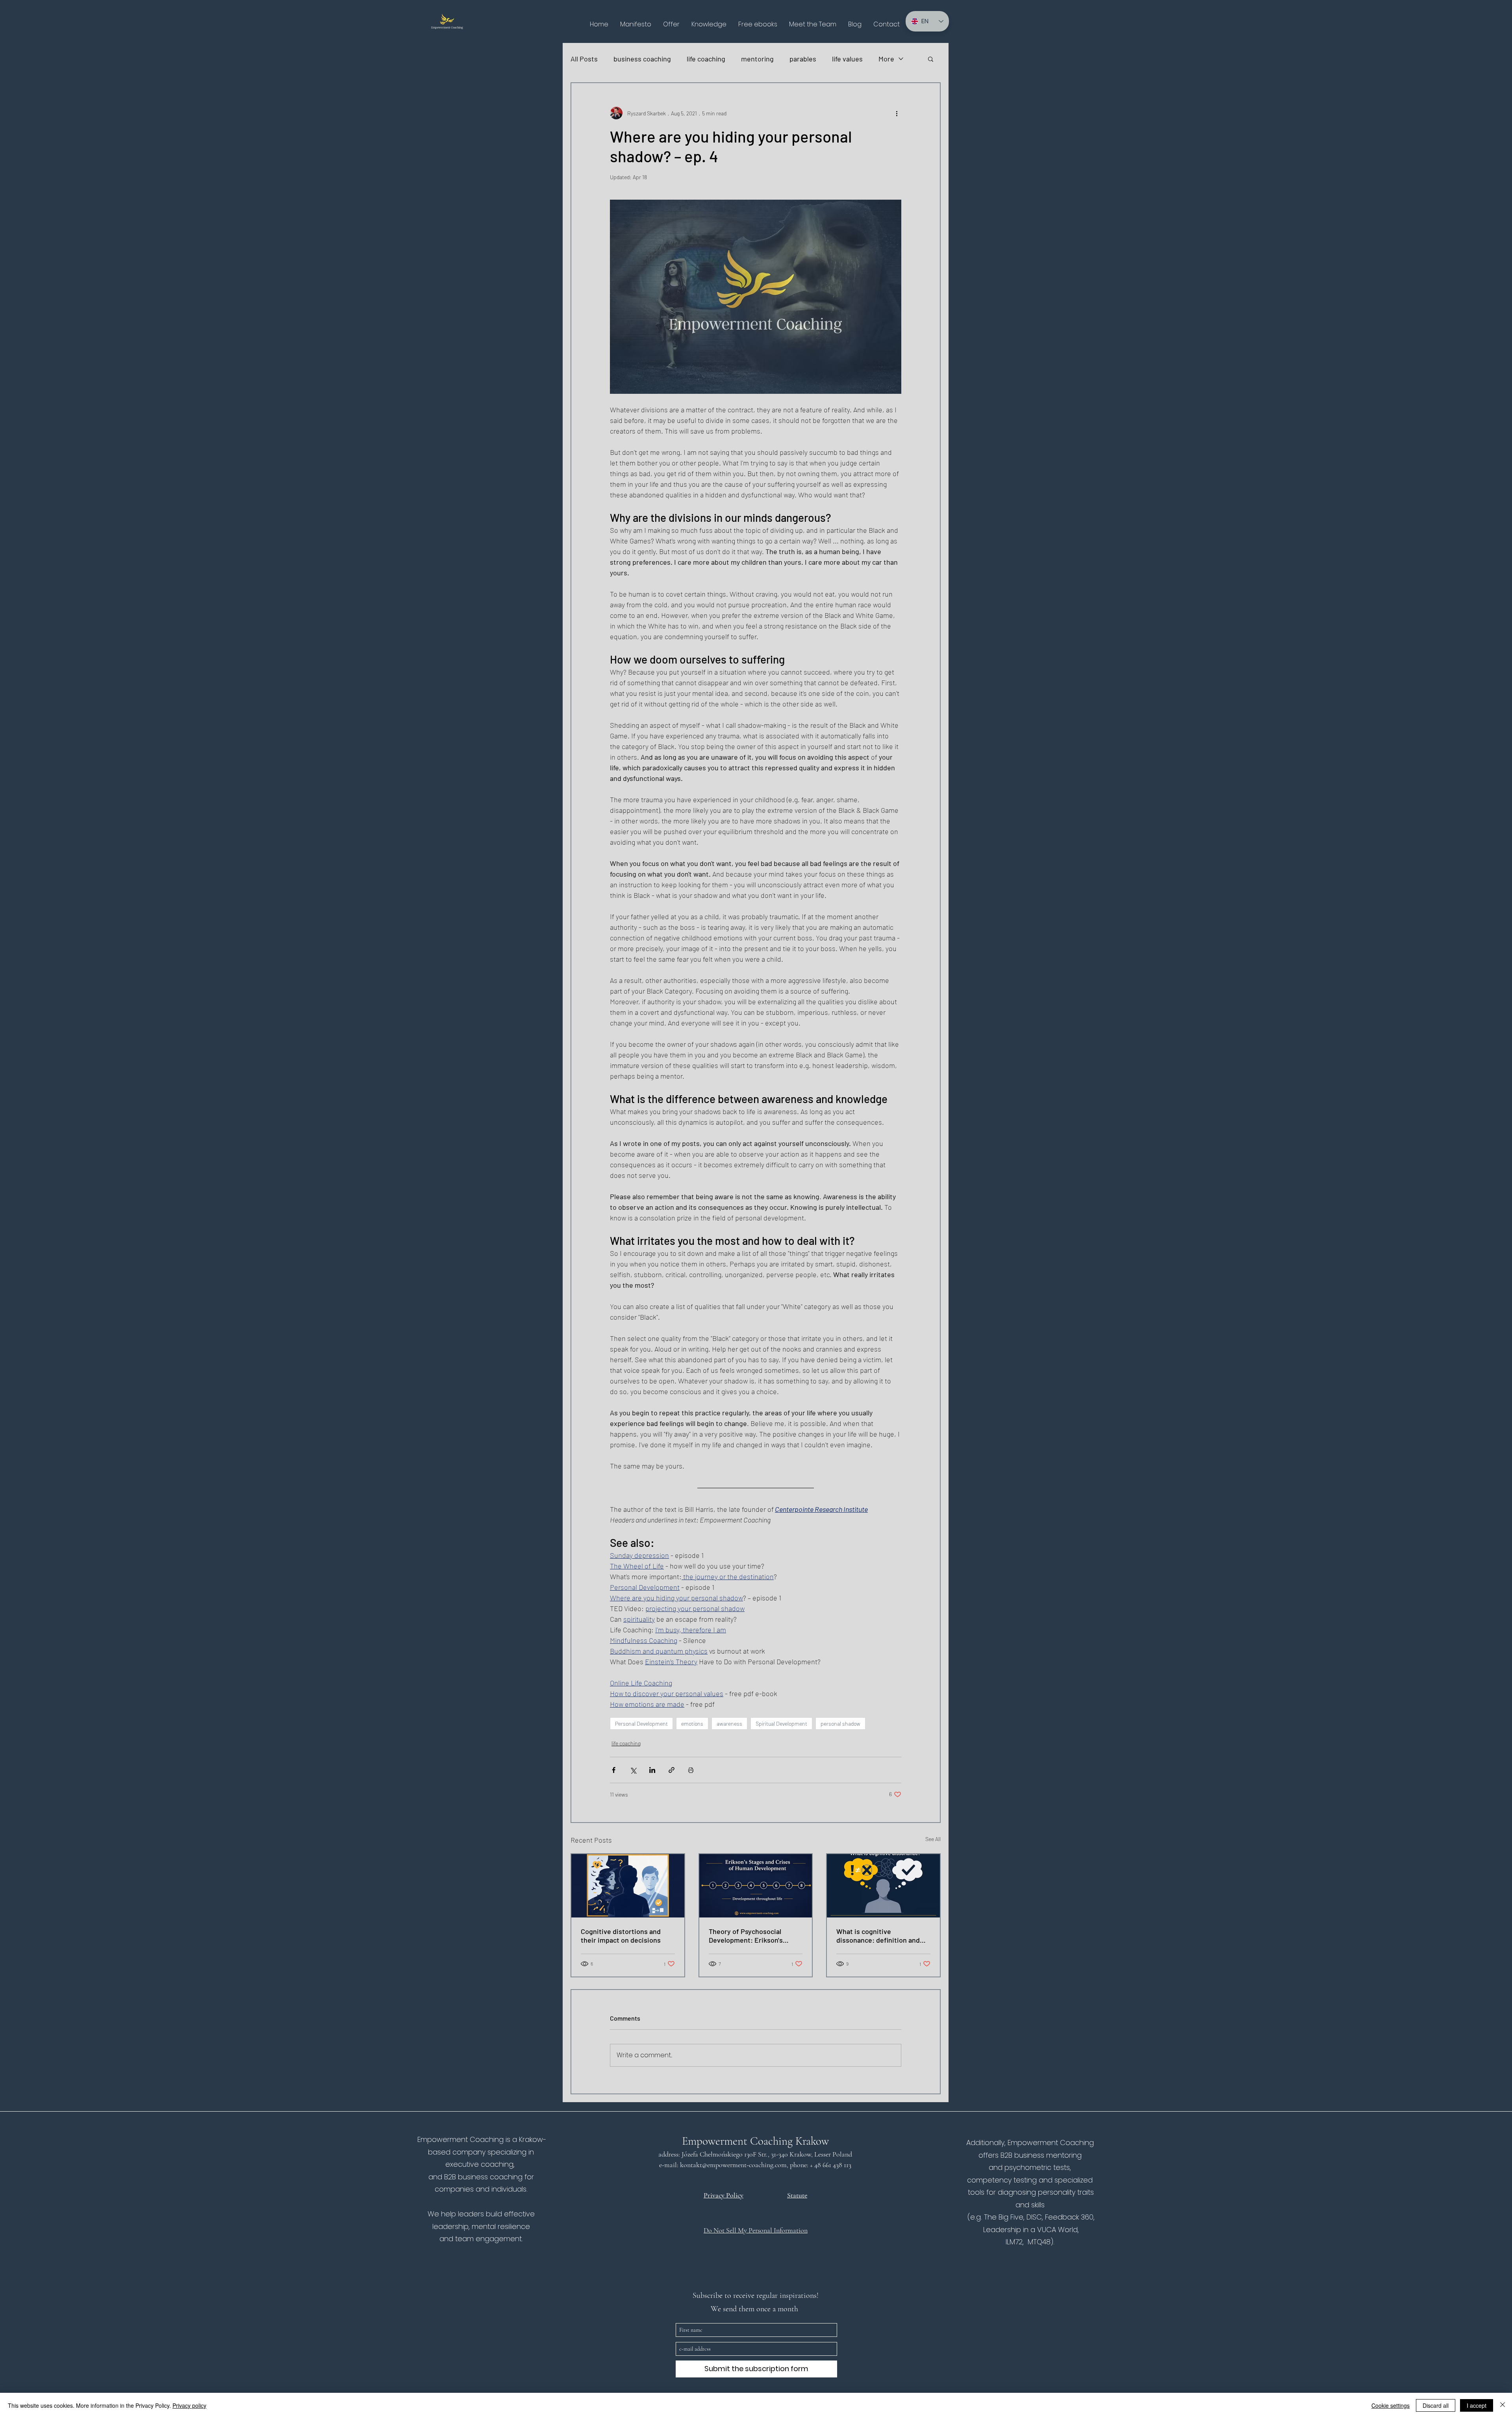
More (886, 59)
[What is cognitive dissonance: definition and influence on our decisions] (883, 1886)
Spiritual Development (781, 1724)
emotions (692, 1724)
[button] (671, 24)
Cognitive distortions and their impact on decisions (621, 1936)
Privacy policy (189, 2405)
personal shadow (840, 1724)
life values (847, 59)
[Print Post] (691, 1770)
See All (933, 1839)
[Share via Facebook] (614, 1770)
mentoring (757, 59)
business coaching (642, 59)
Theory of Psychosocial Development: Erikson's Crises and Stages (746, 1936)
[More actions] (897, 113)
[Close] (1503, 2405)
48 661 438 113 (834, 2165)
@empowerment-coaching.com (744, 2165)
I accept (1477, 2405)
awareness (729, 1724)
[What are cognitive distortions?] (628, 1886)
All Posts (584, 59)
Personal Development (641, 1724)
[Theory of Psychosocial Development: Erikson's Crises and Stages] (756, 1886)
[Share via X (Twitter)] (633, 1770)
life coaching (706, 59)
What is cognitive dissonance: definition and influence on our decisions (878, 1936)
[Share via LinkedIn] (652, 1770)
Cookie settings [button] (1391, 2405)
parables (803, 59)
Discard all (1436, 2405)
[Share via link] (672, 1770)
